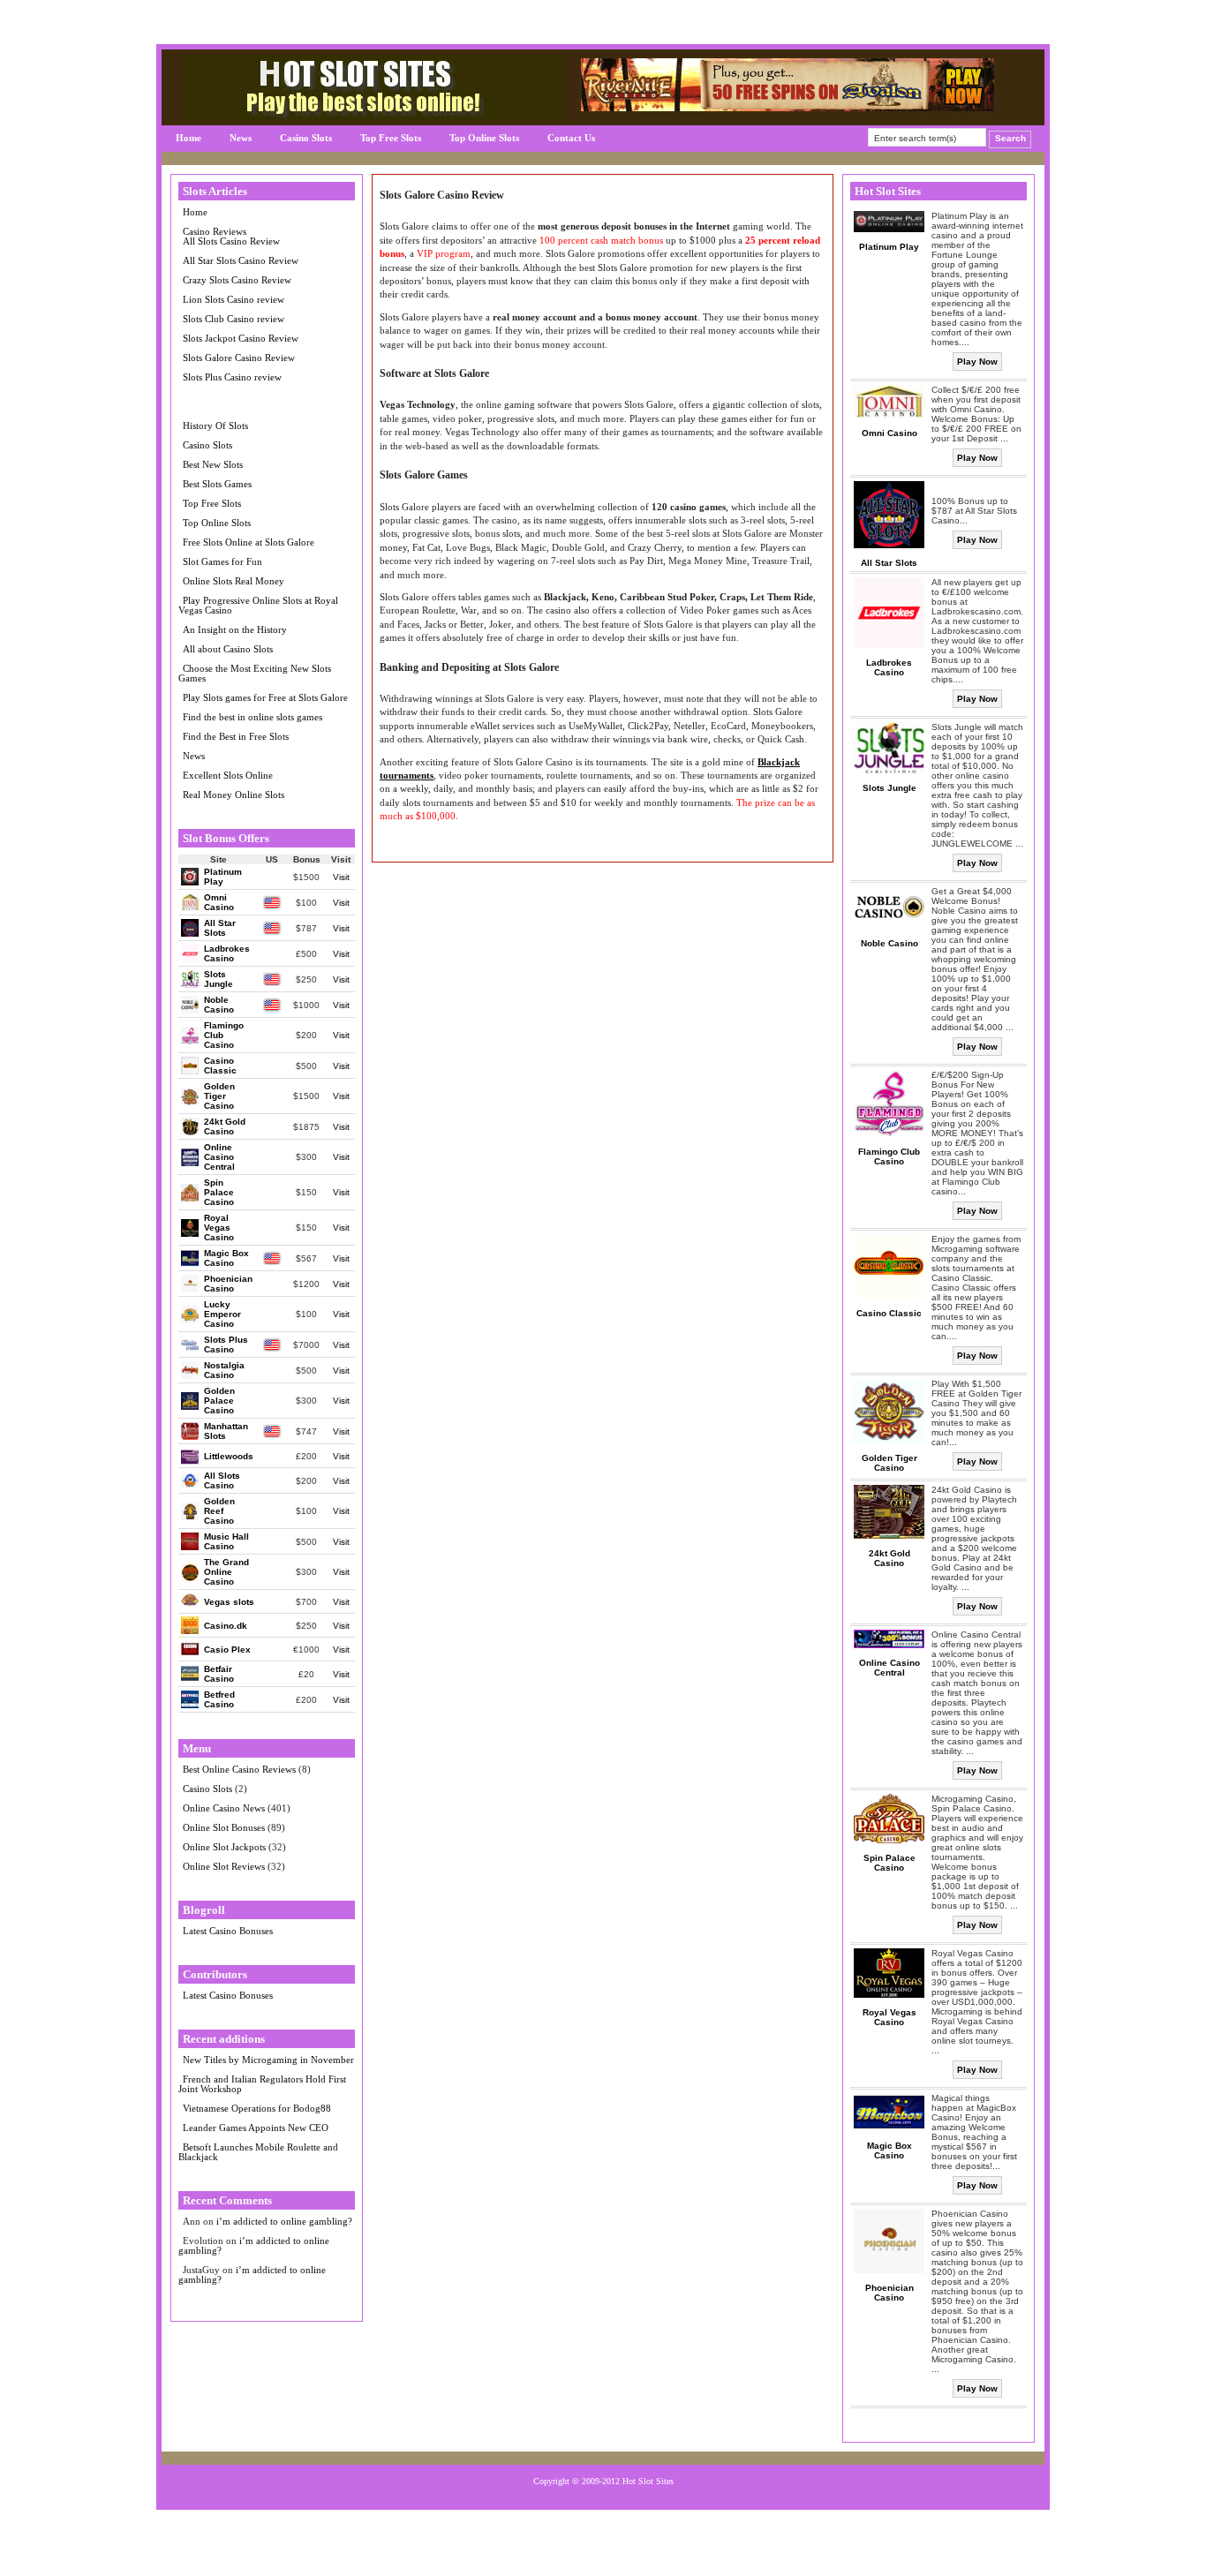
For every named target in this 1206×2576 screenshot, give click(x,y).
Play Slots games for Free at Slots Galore (265, 697)
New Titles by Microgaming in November (268, 2060)
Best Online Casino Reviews (239, 1769)
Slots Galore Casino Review (239, 358)
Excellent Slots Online (228, 775)
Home (188, 138)
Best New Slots (213, 464)
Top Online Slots (484, 138)
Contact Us (571, 138)
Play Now (977, 362)
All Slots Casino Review (231, 241)
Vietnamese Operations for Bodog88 (257, 2108)
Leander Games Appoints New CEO (256, 2128)
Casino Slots (306, 138)
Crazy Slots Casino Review (237, 280)
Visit (341, 877)
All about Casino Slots (228, 649)
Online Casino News (224, 1808)
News (241, 138)
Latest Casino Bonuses (228, 1931)
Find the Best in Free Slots (236, 736)
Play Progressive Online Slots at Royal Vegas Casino (258, 605)
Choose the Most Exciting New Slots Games (255, 673)
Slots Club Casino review (234, 319)
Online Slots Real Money (234, 581)
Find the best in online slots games (253, 717)
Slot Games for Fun (222, 561)
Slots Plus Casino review (232, 377)
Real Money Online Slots (234, 795)
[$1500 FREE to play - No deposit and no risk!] (788, 107)
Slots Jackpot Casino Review (241, 338)
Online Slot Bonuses (224, 1827)
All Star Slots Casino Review (241, 260)
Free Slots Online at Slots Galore (249, 542)
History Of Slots (215, 426)
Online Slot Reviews (224, 1866)
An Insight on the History (235, 629)
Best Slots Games (217, 484)
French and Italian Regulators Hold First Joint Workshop (262, 2084)
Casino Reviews (215, 231)
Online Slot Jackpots (224, 1847)
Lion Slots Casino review (234, 299)
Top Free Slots (391, 138)
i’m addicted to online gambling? (284, 2221)
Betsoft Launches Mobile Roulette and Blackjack (258, 2152)
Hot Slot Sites (648, 2481)
